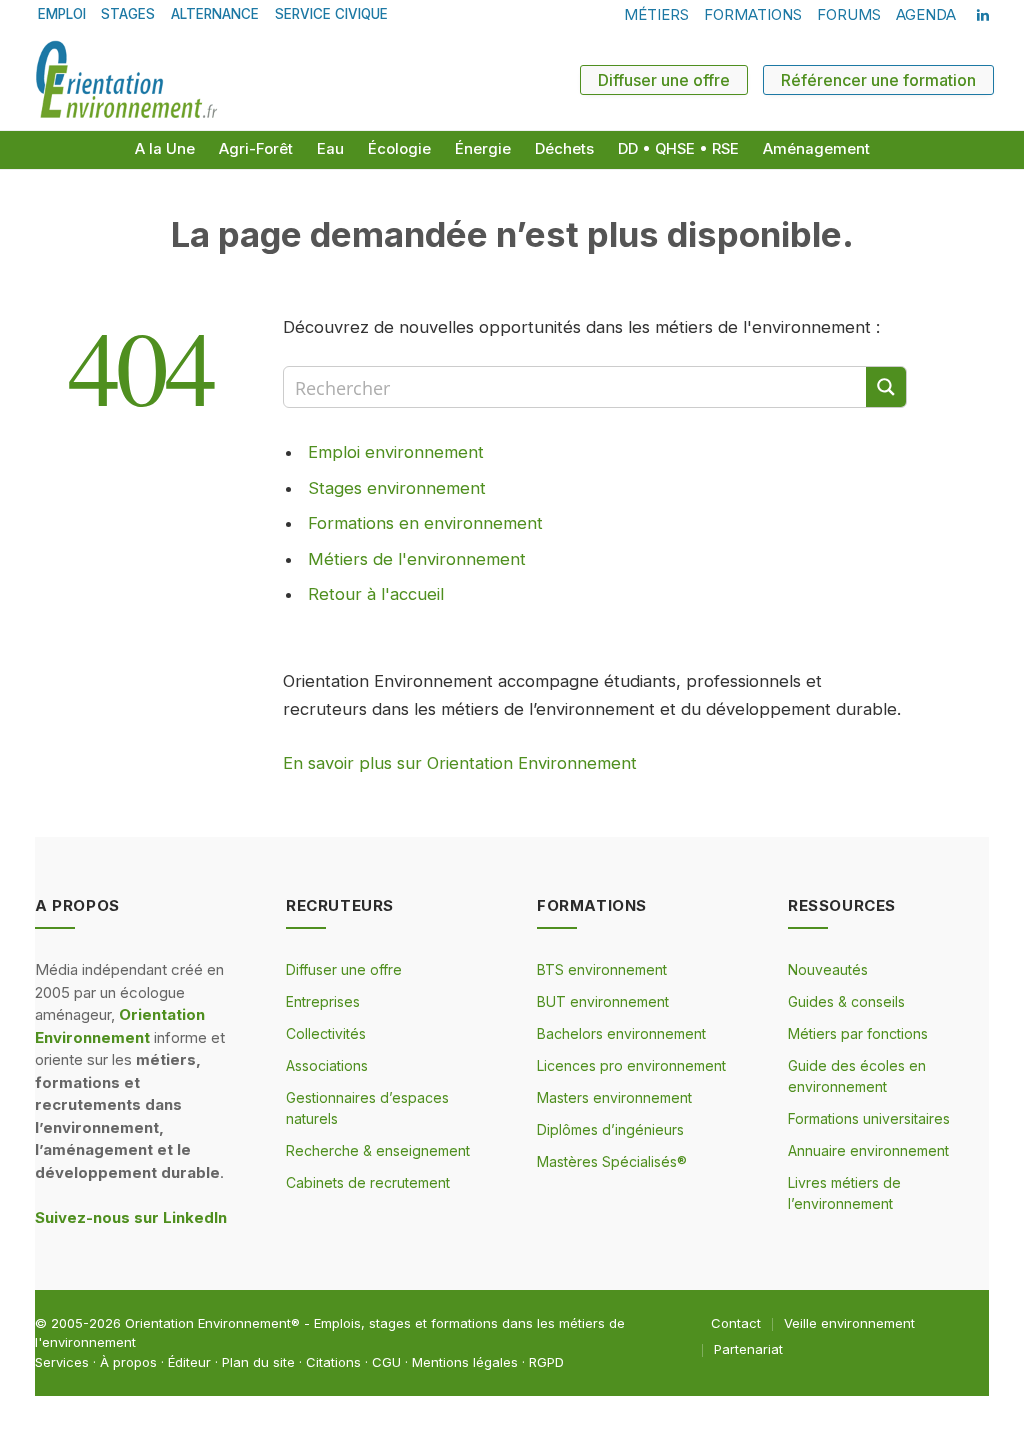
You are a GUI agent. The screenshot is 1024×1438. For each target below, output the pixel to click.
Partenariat (748, 1349)
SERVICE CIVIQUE (331, 14)
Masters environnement (614, 1097)
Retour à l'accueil (376, 594)
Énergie (483, 149)
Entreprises (323, 1001)
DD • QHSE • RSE (678, 149)
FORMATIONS (753, 14)
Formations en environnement (425, 523)
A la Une (165, 149)
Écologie (399, 149)
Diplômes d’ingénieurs (610, 1129)
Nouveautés (828, 969)
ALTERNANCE (215, 14)
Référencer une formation (878, 80)
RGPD (546, 1362)
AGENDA (926, 14)
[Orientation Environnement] (126, 80)
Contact (736, 1323)
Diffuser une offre (664, 80)
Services (62, 1362)
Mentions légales (465, 1362)
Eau (330, 149)
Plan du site (258, 1362)
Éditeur (189, 1362)
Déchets (564, 149)
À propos (128, 1362)
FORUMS (849, 14)
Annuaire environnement (868, 1150)
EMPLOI (62, 14)
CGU (386, 1362)
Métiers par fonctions (858, 1033)
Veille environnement (849, 1323)
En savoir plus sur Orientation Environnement (460, 763)
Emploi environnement (396, 452)
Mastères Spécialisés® (612, 1161)
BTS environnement (602, 969)
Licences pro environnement (631, 1065)
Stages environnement (397, 488)
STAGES (128, 14)
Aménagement (816, 149)
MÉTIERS (656, 14)
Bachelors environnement (621, 1033)
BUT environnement (603, 1001)
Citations (333, 1362)
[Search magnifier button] (886, 387)
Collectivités (326, 1033)
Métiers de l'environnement (417, 559)
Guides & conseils (846, 1001)
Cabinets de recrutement (368, 1182)
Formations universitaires (869, 1118)
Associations (327, 1065)
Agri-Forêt (256, 149)
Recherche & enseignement (378, 1150)
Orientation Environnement (208, 1323)
